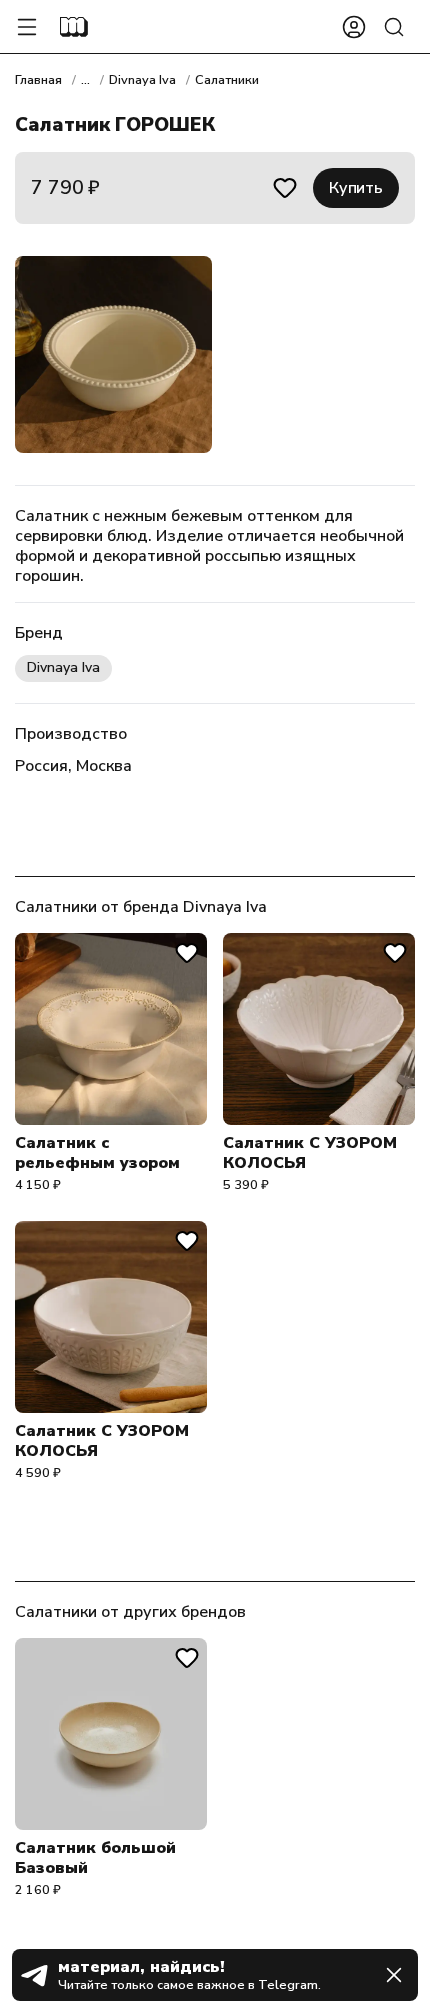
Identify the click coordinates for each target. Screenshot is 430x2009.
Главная (38, 80)
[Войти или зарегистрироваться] (354, 27)
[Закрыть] (394, 1975)
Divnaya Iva (142, 80)
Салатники (227, 80)
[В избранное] (285, 188)
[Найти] (394, 27)
